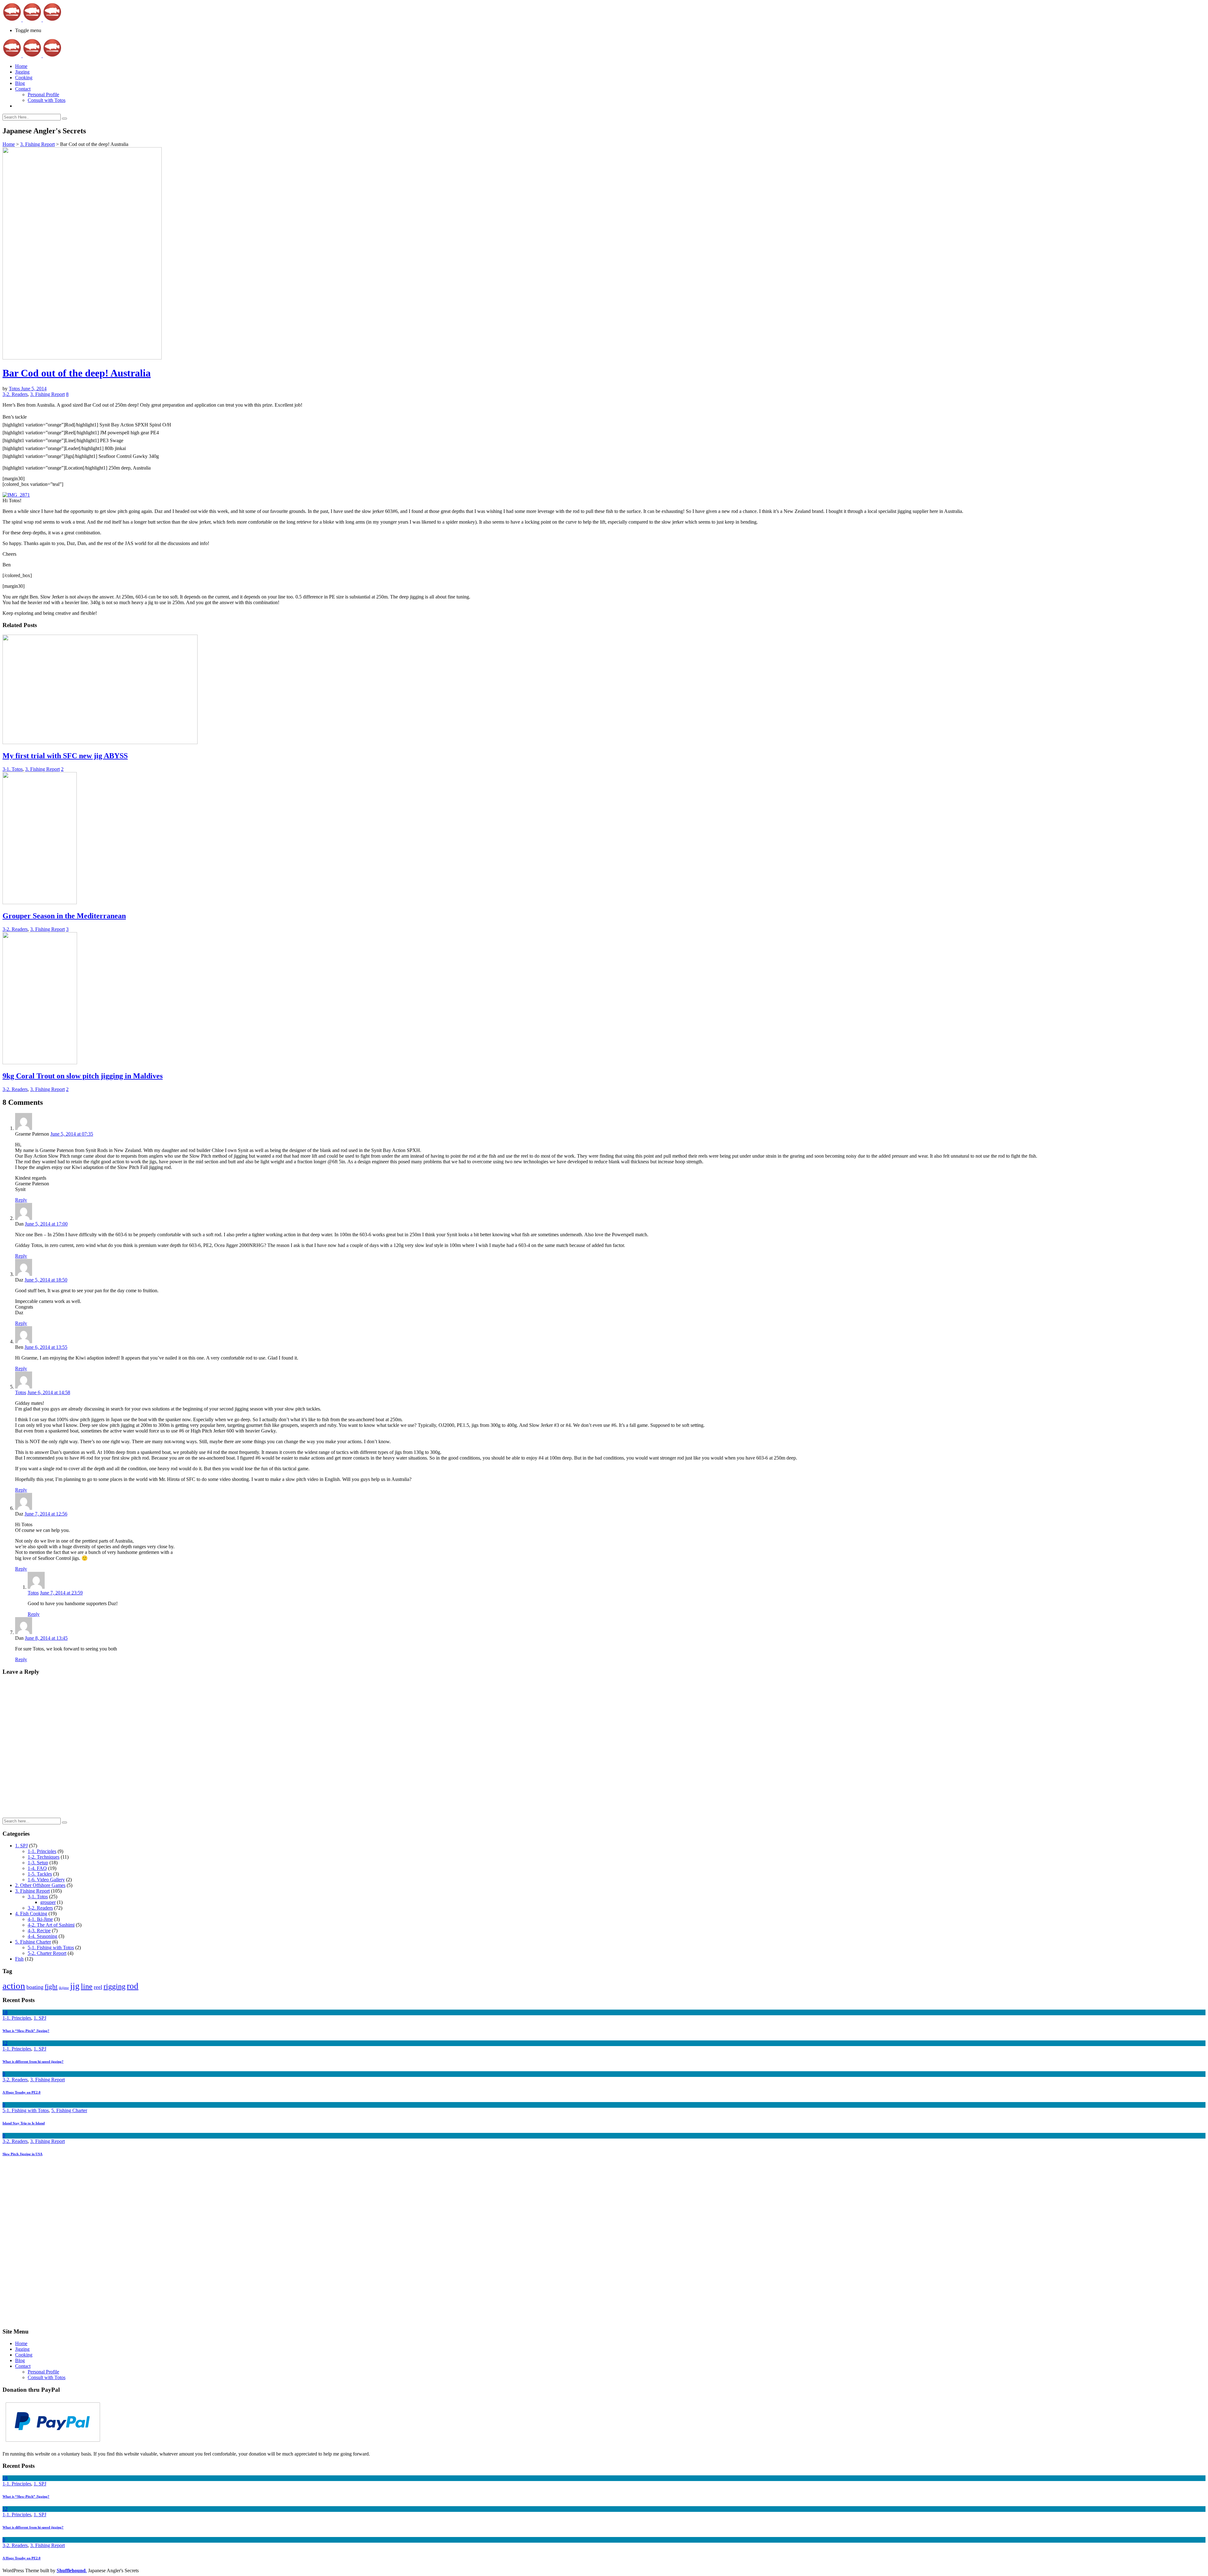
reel (98, 1987)
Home (21, 66)
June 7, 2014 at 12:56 (46, 1514)
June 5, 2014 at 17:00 (46, 1224)
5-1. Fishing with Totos (51, 1947)
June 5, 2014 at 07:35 (72, 1134)
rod (133, 1986)
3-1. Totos (13, 769)
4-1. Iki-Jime (40, 1919)
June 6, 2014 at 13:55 (46, 1347)
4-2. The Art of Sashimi (51, 1925)
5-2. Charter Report (47, 1953)
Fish (19, 1959)
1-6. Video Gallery (46, 1880)
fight (51, 1987)
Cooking (24, 78)
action (14, 1986)
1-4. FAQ (37, 1868)
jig (75, 1986)
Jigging (22, 72)
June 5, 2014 (34, 389)
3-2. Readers (15, 394)
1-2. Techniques (44, 1857)
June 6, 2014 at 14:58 (49, 1392)
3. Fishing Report (37, 144)
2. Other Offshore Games (40, 1885)
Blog (20, 83)
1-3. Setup (38, 1863)
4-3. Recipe (39, 1931)
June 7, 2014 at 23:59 (61, 1593)
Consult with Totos (47, 100)
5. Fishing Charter (33, 1942)
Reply (21, 1200)
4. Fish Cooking (31, 1914)
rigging (115, 1986)
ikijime (64, 1988)
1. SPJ (21, 1846)
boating (35, 1987)
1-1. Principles (42, 1851)
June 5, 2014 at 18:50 (46, 1280)
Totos (15, 389)
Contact (23, 89)
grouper (48, 1902)
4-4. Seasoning (42, 1936)
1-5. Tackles (40, 1874)
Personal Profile (43, 95)
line (87, 1986)
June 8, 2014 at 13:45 (46, 1638)
